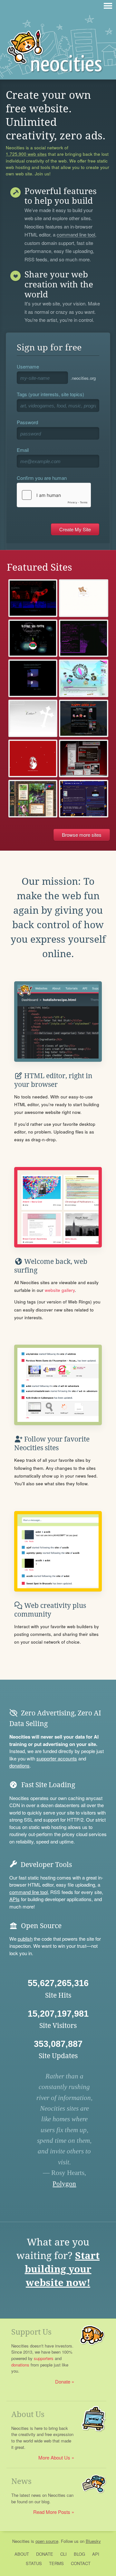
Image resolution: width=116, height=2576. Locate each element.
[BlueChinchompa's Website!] (84, 719)
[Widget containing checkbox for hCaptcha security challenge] (54, 495)
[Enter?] (33, 719)
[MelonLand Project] (84, 678)
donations (19, 1765)
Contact (81, 2563)
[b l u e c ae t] (84, 598)
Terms (56, 2563)
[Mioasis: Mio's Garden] (33, 799)
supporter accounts (57, 1758)
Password (27, 422)
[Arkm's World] (33, 678)
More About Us (54, 2457)
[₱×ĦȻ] (84, 638)
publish (25, 1939)
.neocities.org (83, 378)
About (22, 2554)
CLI (63, 2554)
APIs (15, 1899)
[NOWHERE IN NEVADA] (84, 758)
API (96, 2554)
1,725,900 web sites (26, 154)
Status (34, 2563)
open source (47, 2541)
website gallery (60, 1290)
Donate (63, 2381)
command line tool (76, 235)
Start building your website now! (62, 2269)
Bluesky (93, 2541)
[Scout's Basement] (33, 638)
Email (23, 450)
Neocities (21, 2541)
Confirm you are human (42, 478)
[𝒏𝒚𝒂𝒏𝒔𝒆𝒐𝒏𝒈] (33, 598)
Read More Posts (52, 2512)
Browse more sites (82, 835)
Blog (79, 2554)
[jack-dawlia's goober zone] (84, 799)
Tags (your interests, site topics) (50, 394)
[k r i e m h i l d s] (33, 758)
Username (28, 366)
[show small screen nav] (108, 6)
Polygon (64, 2184)
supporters (44, 2358)
